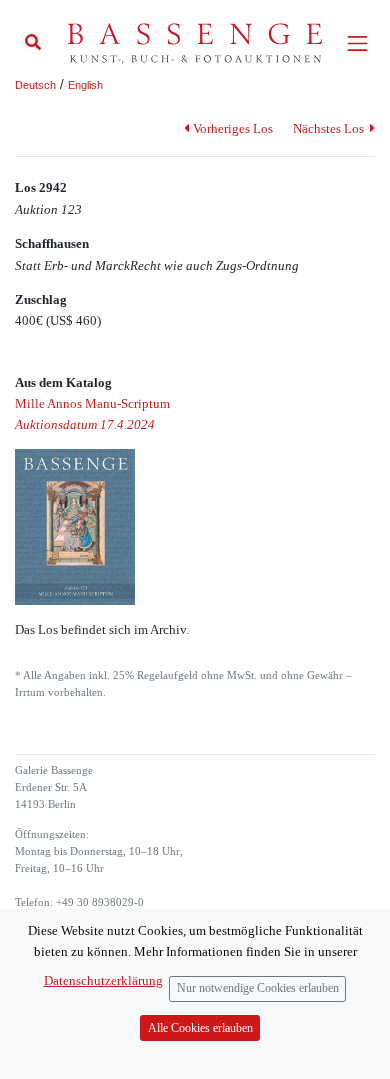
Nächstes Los (330, 128)
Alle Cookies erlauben (200, 1028)
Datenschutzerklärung (103, 980)
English (85, 85)
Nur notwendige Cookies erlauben (258, 988)
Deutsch (35, 85)
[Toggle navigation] (357, 43)
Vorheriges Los (232, 128)
